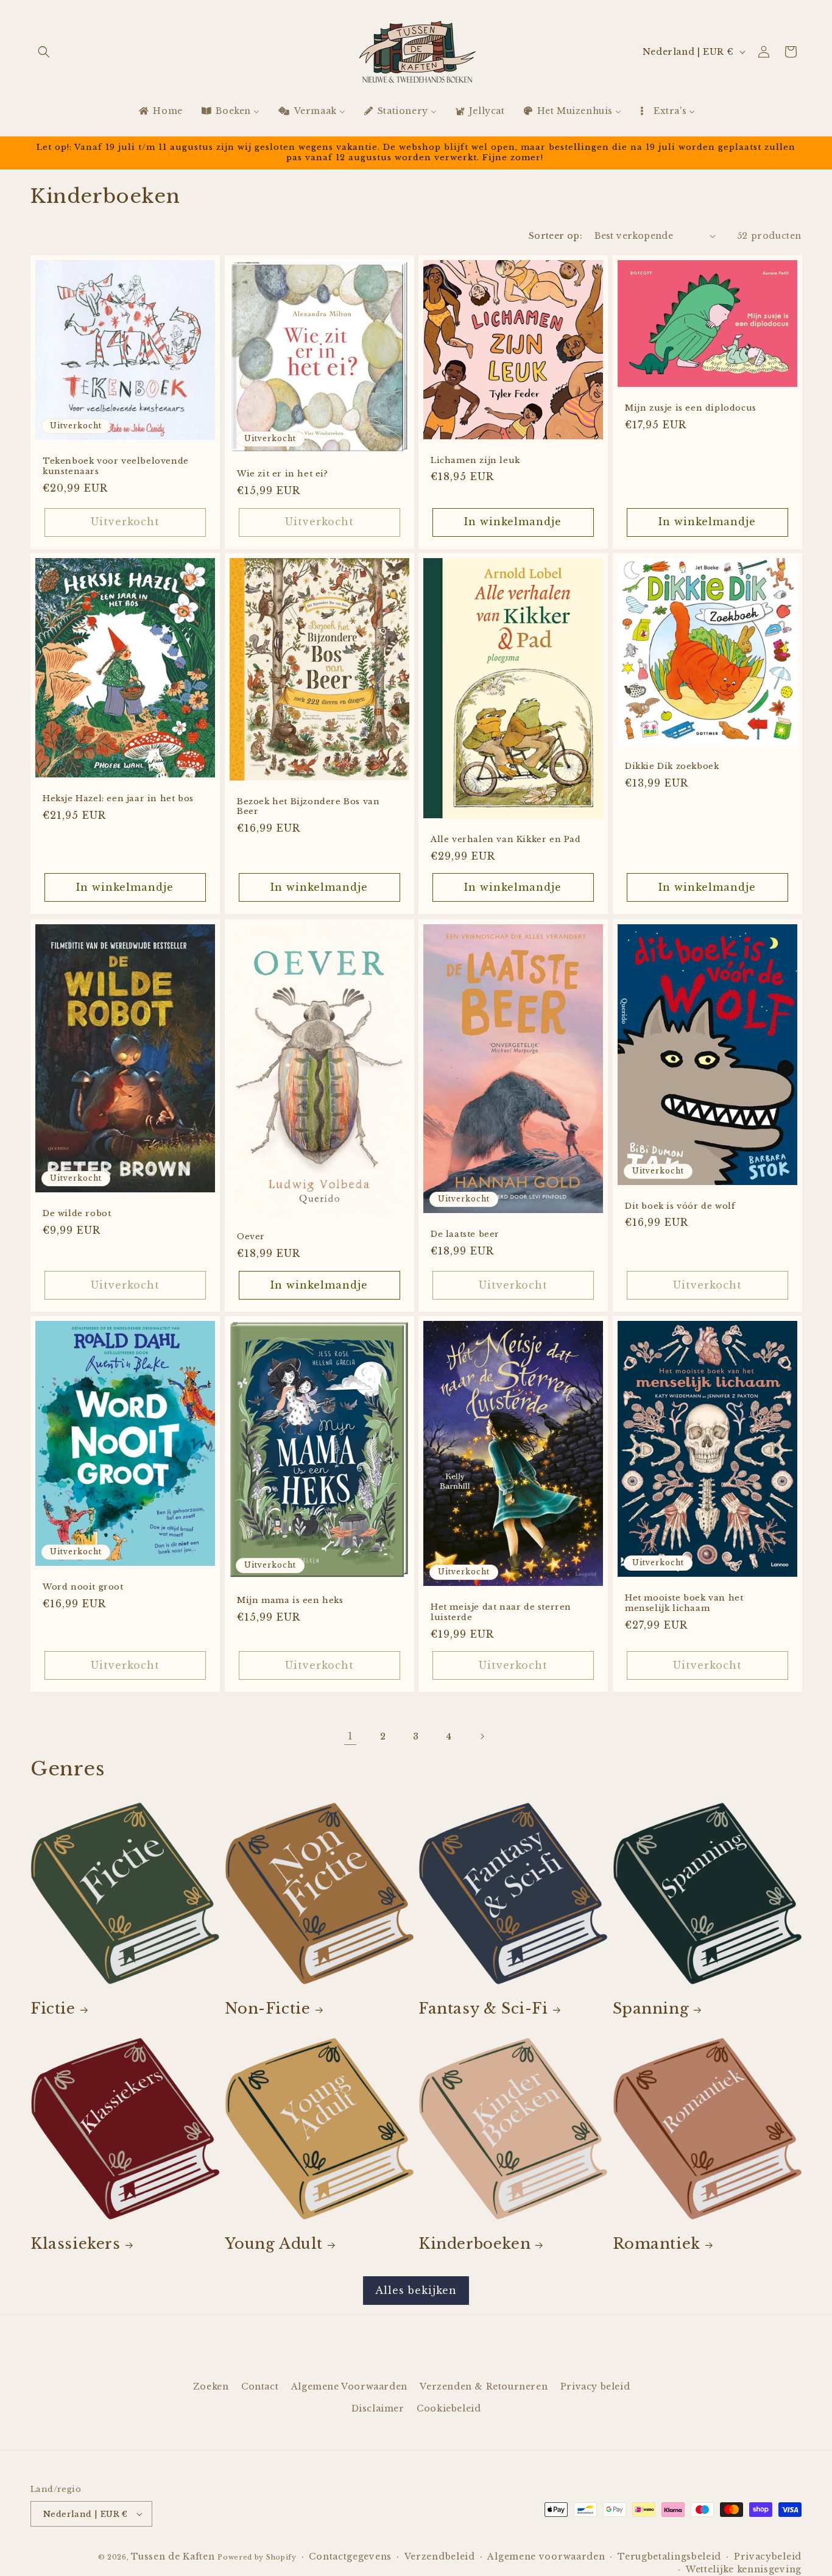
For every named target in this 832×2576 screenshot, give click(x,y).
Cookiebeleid (449, 2408)
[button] (44, 52)
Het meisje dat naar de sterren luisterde (501, 1613)
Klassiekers (76, 2244)
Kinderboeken (474, 2244)
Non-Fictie (268, 2008)
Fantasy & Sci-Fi (483, 2008)
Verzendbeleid (440, 2557)
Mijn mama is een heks (290, 1601)
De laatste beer (465, 1234)
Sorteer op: (555, 236)
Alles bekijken (416, 2290)
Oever (251, 1237)
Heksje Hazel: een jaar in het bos (118, 799)
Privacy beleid (595, 2387)
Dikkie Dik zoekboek (672, 767)
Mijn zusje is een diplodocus (691, 408)
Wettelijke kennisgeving (744, 2569)
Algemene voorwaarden (546, 2557)
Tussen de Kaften (173, 2557)
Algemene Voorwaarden (349, 2387)
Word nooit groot (83, 1587)
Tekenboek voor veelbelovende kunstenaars (116, 466)
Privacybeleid (768, 2557)
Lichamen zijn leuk (475, 460)
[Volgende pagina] (482, 1736)
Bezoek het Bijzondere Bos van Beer (308, 807)
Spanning (651, 2008)
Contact (260, 2387)
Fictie (53, 2008)
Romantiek (657, 2244)
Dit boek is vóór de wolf (680, 1206)
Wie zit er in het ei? (283, 474)
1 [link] (351, 1736)
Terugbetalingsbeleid (669, 2557)
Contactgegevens (350, 2557)
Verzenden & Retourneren (484, 2387)
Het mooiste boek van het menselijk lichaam (684, 1603)
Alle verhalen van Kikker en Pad (506, 840)
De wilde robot (77, 1214)
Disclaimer (378, 2408)
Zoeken (211, 2387)
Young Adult (274, 2244)
